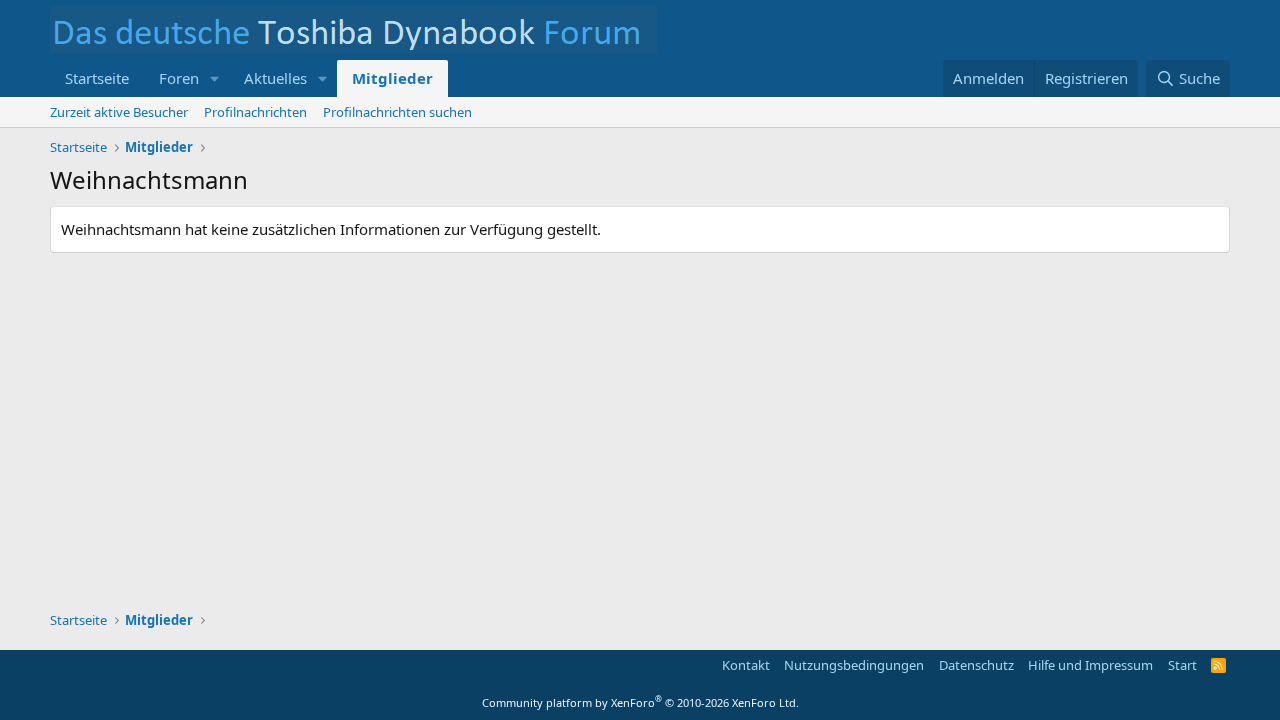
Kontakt (746, 665)
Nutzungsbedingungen (854, 665)
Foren (179, 78)
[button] (215, 78)
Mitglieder (392, 78)
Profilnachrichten (255, 112)
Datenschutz (976, 665)
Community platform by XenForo (640, 702)
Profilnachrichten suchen (397, 112)
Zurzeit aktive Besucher (119, 112)
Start (1182, 665)
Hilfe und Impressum (1090, 665)
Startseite (97, 78)
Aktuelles (275, 78)
